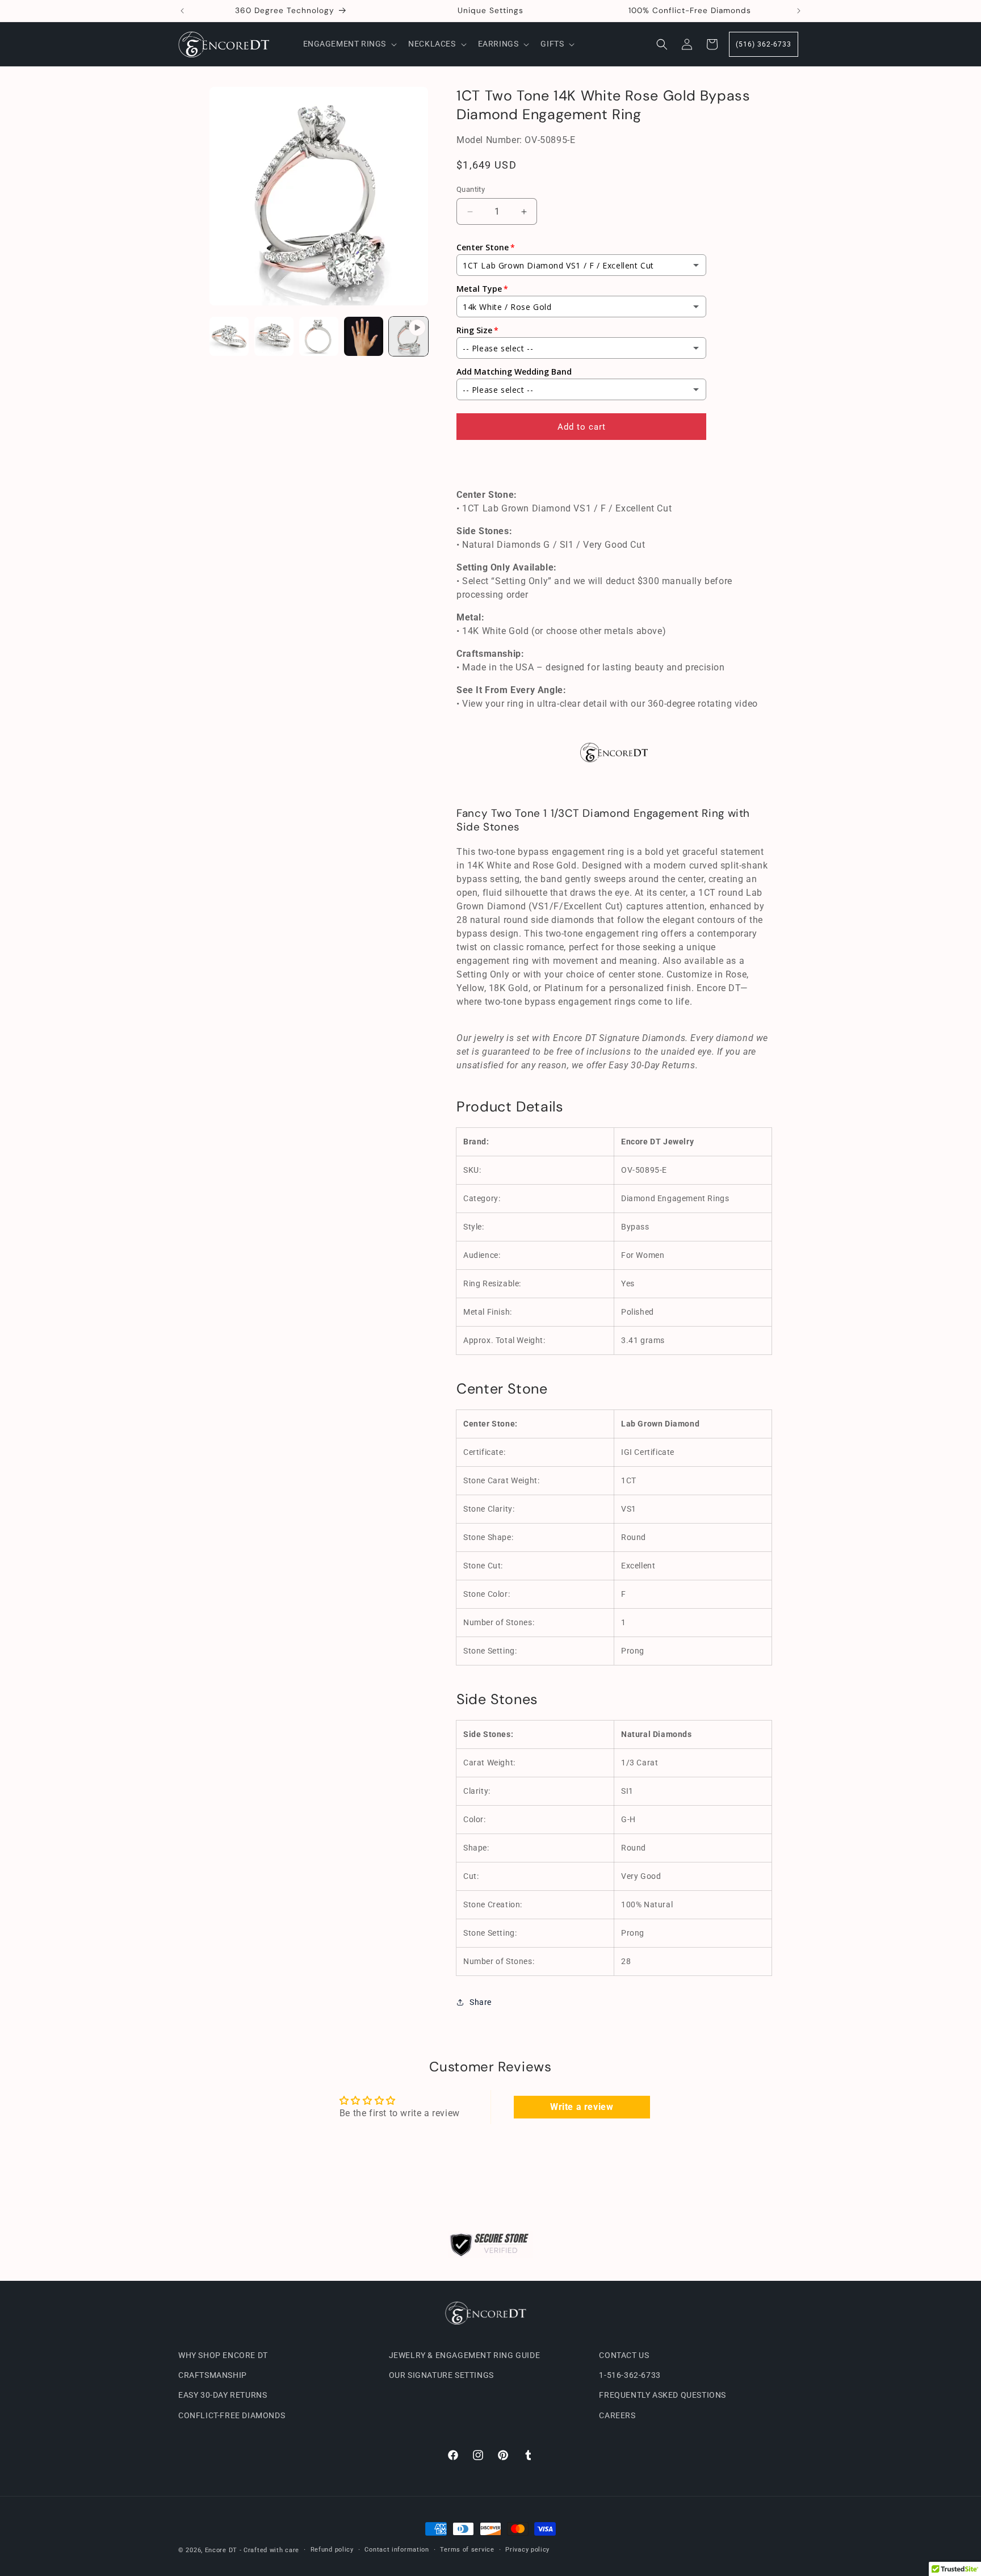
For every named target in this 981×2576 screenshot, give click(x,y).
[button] (349, 44)
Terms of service (467, 2550)
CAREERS (617, 2415)
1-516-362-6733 (630, 2375)
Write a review (582, 2107)
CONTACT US (624, 2355)
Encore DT (221, 2550)
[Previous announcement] (182, 11)
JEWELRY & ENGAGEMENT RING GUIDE (465, 2355)
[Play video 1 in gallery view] (408, 336)
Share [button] (481, 2002)
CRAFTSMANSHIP (213, 2375)
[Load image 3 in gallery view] (319, 336)
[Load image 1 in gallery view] (229, 336)
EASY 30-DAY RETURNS (223, 2395)
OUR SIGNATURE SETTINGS (441, 2375)
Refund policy (332, 2550)
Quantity (471, 189)
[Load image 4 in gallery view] (364, 336)
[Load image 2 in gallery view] (274, 336)
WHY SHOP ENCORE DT (223, 2355)
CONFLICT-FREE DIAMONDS (232, 2415)
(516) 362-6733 (764, 44)
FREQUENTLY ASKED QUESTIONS (663, 2395)
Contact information (397, 2550)
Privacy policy (527, 2550)
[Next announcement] (799, 11)
